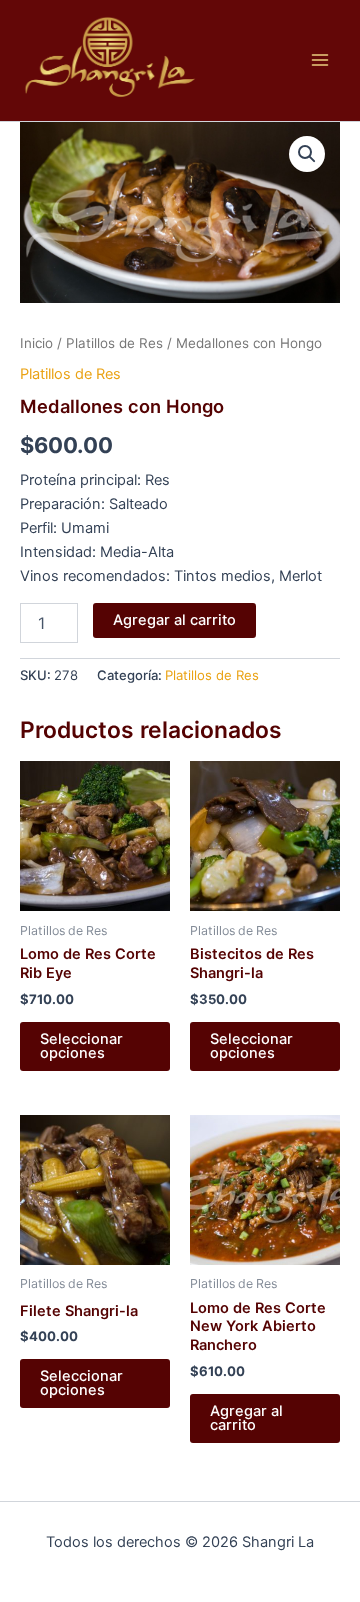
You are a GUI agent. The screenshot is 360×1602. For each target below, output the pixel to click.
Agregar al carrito (174, 620)
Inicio (36, 343)
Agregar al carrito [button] (246, 1418)
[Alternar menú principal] (320, 60)
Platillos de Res (114, 343)
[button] (307, 154)
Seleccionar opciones (81, 1046)
